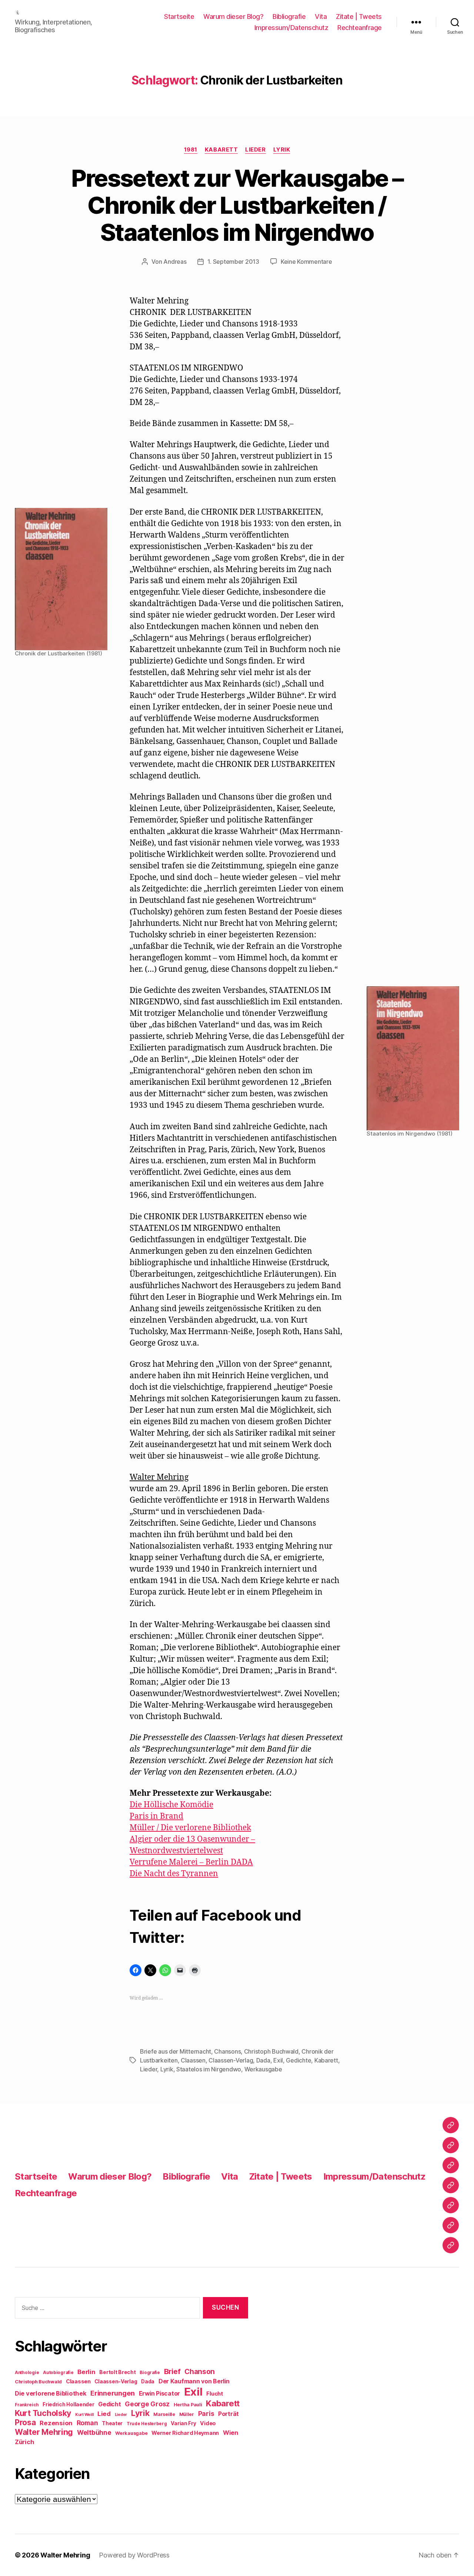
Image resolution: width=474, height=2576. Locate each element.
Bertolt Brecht (117, 2372)
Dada (263, 2060)
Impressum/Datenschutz (291, 28)
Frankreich (27, 2405)
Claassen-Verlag (231, 2060)
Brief (172, 2371)
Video (208, 2423)
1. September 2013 (233, 262)
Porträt (228, 2414)
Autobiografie (58, 2373)
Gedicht (109, 2404)
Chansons (227, 2051)
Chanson (200, 2372)
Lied (104, 2414)
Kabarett (221, 150)
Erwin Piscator (159, 2394)
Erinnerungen (113, 2393)
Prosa (25, 2422)
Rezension (56, 2423)
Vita (321, 16)
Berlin (86, 2372)
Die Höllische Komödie (171, 1805)
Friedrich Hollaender (69, 2404)
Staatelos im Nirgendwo (209, 2069)
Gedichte (298, 2060)
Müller (187, 2414)
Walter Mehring (44, 2432)
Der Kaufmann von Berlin (194, 2381)
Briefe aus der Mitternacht (176, 2051)
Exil (278, 2060)
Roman (87, 2423)
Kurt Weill (84, 2415)
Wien (231, 2433)
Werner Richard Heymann (185, 2433)
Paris (206, 2414)
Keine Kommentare (306, 262)
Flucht (215, 2394)
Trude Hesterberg (147, 2424)
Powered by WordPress (134, 2555)
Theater (112, 2423)
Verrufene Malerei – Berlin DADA (191, 1862)
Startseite (179, 16)
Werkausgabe (263, 2069)
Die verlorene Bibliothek (51, 2393)
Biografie (150, 2373)
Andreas (175, 262)
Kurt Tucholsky (43, 2413)
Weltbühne (94, 2432)
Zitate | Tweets (359, 16)
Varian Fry (183, 2423)
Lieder (255, 150)
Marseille (164, 2414)
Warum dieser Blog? (233, 16)
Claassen (193, 2060)
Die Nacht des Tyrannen (174, 1874)
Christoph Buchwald (271, 2051)
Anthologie (27, 2373)
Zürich (24, 2442)
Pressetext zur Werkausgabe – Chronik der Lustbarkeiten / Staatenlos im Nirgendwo (237, 205)
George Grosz (147, 2404)
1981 (191, 150)
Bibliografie (289, 16)
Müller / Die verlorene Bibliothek (190, 1828)
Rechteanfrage (360, 28)
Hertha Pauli (188, 2405)
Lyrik (282, 150)
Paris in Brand (156, 1816)
